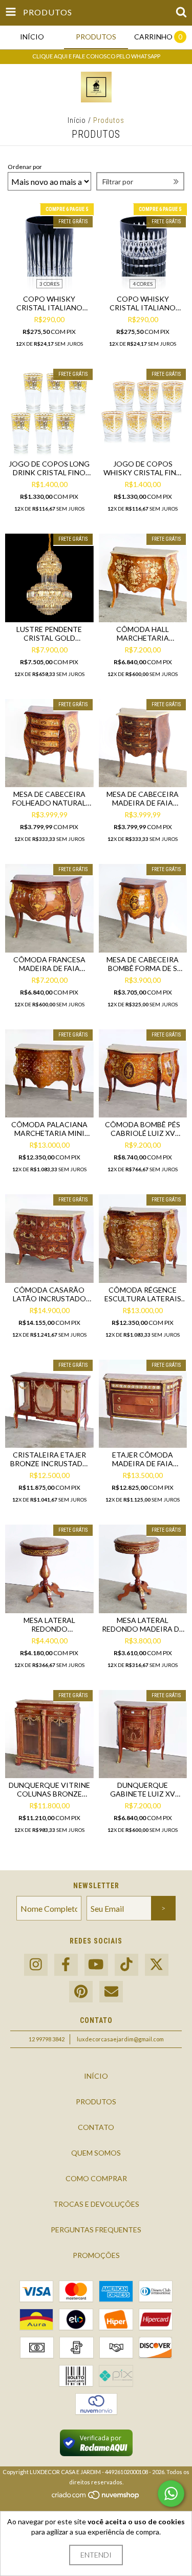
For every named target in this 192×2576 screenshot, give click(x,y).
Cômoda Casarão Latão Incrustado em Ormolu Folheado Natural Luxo (49, 1294)
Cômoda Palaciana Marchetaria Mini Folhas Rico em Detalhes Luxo (49, 1129)
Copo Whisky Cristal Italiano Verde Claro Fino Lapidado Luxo (49, 303)
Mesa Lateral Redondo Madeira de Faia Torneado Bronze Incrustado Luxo (143, 1624)
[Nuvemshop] (96, 2498)
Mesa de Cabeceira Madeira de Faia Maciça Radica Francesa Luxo (143, 798)
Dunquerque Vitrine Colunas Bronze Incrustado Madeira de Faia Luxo (49, 1789)
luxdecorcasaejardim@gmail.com (120, 2039)
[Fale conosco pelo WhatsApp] (171, 2494)
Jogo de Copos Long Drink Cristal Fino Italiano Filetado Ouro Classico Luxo (49, 468)
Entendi (96, 2555)
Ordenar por (25, 167)
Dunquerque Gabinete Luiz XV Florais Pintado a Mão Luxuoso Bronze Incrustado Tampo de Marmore (143, 1789)
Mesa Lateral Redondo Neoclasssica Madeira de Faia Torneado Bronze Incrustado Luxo (49, 1624)
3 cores (49, 284)
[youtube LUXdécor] (96, 1965)
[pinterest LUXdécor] (81, 1992)
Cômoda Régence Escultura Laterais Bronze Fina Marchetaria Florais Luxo (143, 1294)
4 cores (143, 284)
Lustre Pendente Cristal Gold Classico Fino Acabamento (49, 634)
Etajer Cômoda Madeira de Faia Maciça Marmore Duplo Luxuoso (143, 1459)
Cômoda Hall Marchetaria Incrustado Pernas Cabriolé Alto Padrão (143, 634)
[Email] (111, 1992)
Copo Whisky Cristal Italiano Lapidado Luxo (143, 303)
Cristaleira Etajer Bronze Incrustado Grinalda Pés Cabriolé (49, 1459)
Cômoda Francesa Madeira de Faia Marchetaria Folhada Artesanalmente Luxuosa (49, 964)
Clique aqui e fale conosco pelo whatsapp (96, 56)
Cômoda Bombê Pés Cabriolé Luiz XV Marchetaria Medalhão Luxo (143, 1129)
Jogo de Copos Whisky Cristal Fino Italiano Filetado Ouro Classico (143, 468)
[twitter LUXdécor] (157, 1965)
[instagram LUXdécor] (36, 1965)
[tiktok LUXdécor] (126, 1965)
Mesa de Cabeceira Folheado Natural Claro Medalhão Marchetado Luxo (49, 798)
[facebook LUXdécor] (66, 1965)
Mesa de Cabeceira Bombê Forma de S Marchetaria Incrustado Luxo (143, 964)
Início (77, 120)
